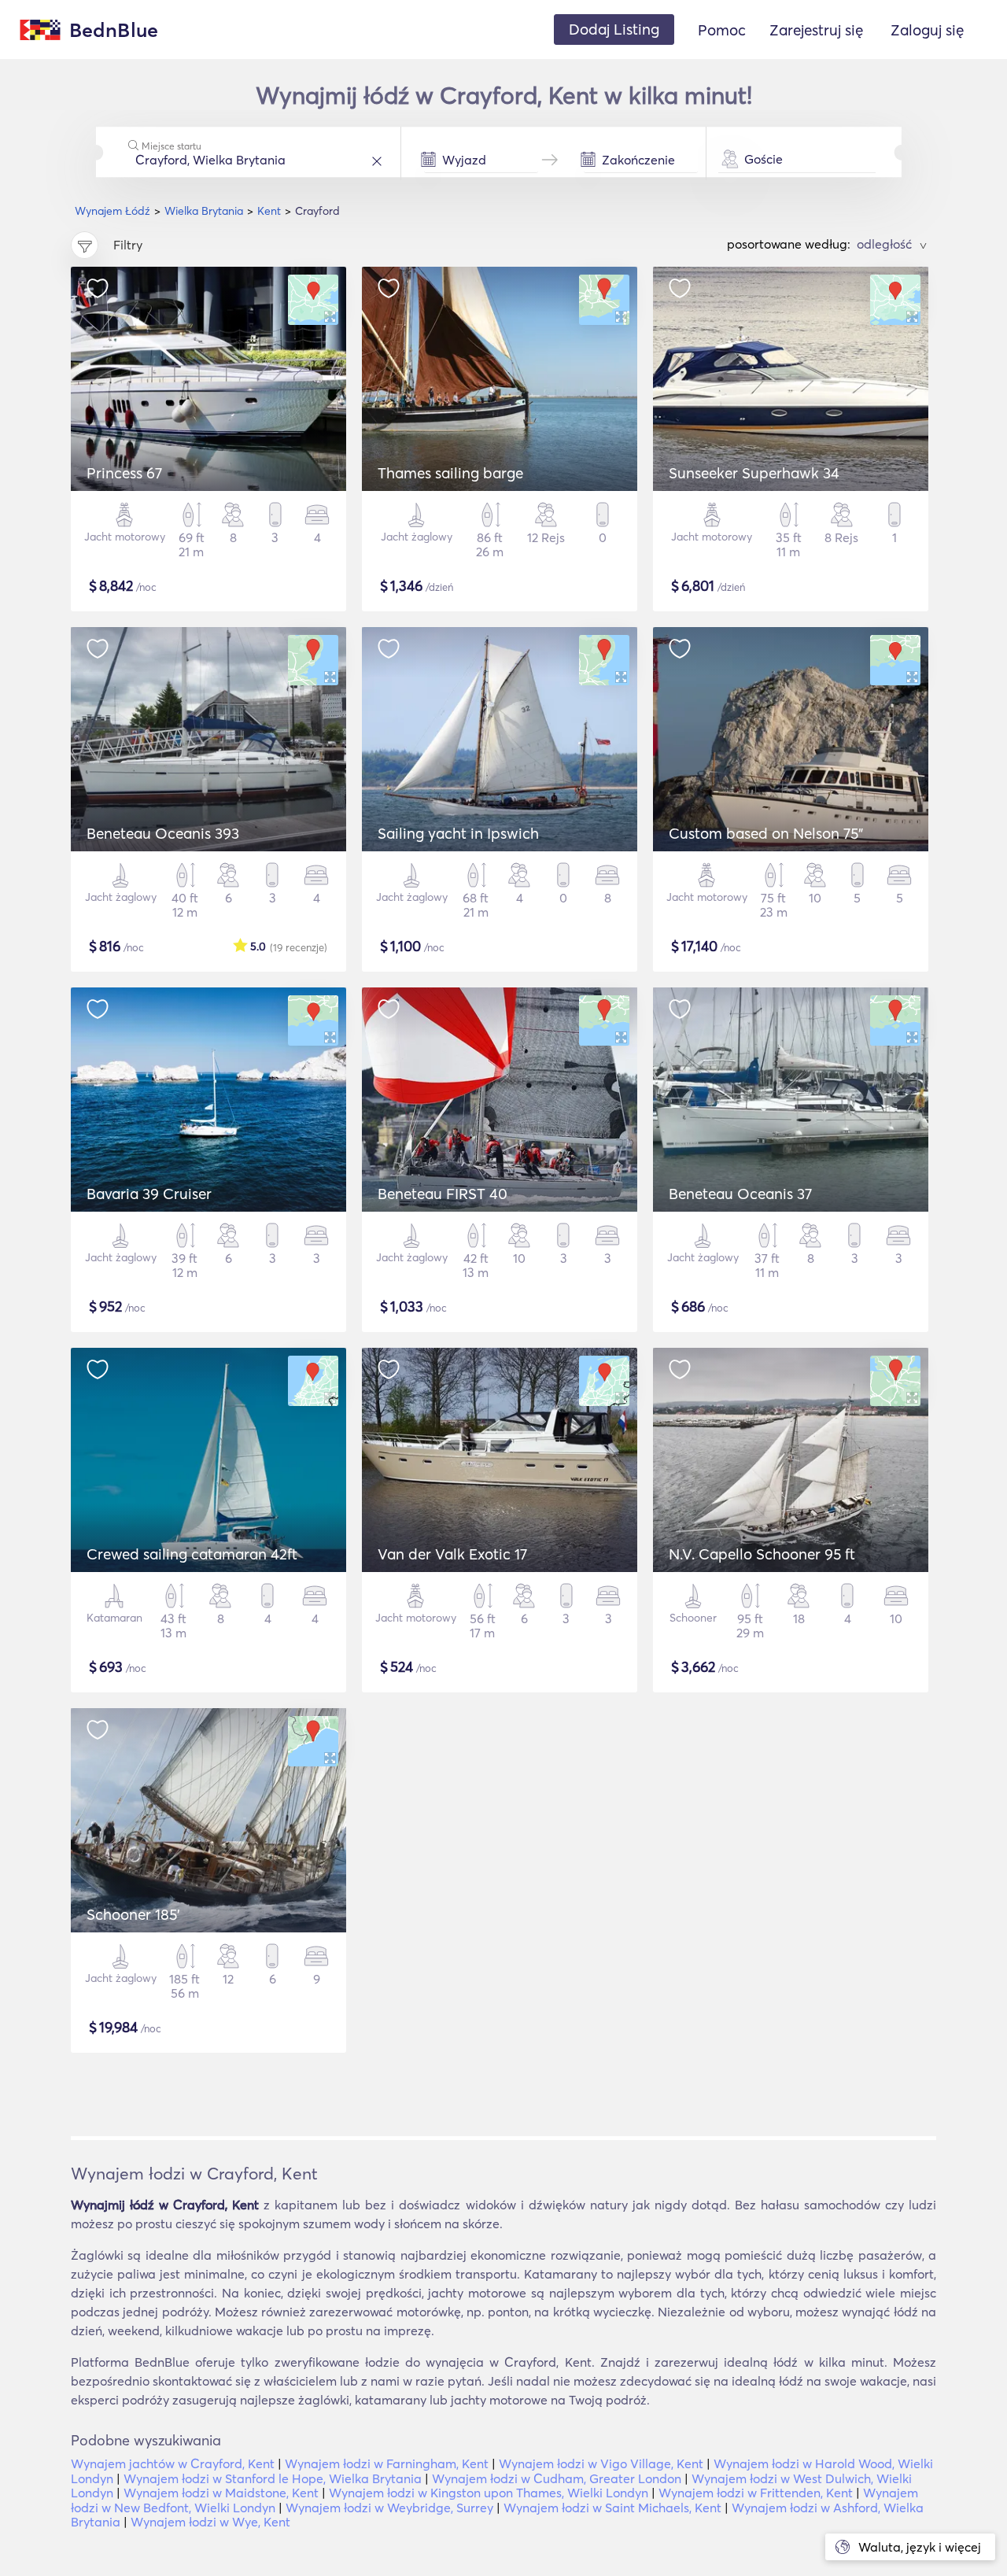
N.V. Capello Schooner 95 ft (762, 1554)
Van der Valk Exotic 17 (452, 1554)
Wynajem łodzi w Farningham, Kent (387, 2463)
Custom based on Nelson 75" (766, 833)
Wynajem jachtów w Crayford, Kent (173, 2463)
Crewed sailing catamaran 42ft (192, 1554)
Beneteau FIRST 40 (443, 1194)
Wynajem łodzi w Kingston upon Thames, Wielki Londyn (489, 2493)
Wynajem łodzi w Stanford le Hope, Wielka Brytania (273, 2478)
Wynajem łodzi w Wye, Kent (210, 2522)
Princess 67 (124, 473)
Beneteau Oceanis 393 (163, 833)
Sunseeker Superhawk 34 (754, 473)
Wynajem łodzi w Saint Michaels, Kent (612, 2508)
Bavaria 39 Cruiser (149, 1194)
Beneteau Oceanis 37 (740, 1194)
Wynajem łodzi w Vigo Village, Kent (601, 2463)
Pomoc (722, 30)
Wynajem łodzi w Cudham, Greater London (557, 2478)
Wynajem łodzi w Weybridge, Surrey (389, 2508)
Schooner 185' (133, 1914)
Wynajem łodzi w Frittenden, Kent (756, 2493)
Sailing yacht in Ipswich (458, 833)
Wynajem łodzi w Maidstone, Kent (221, 2493)
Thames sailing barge (450, 473)
